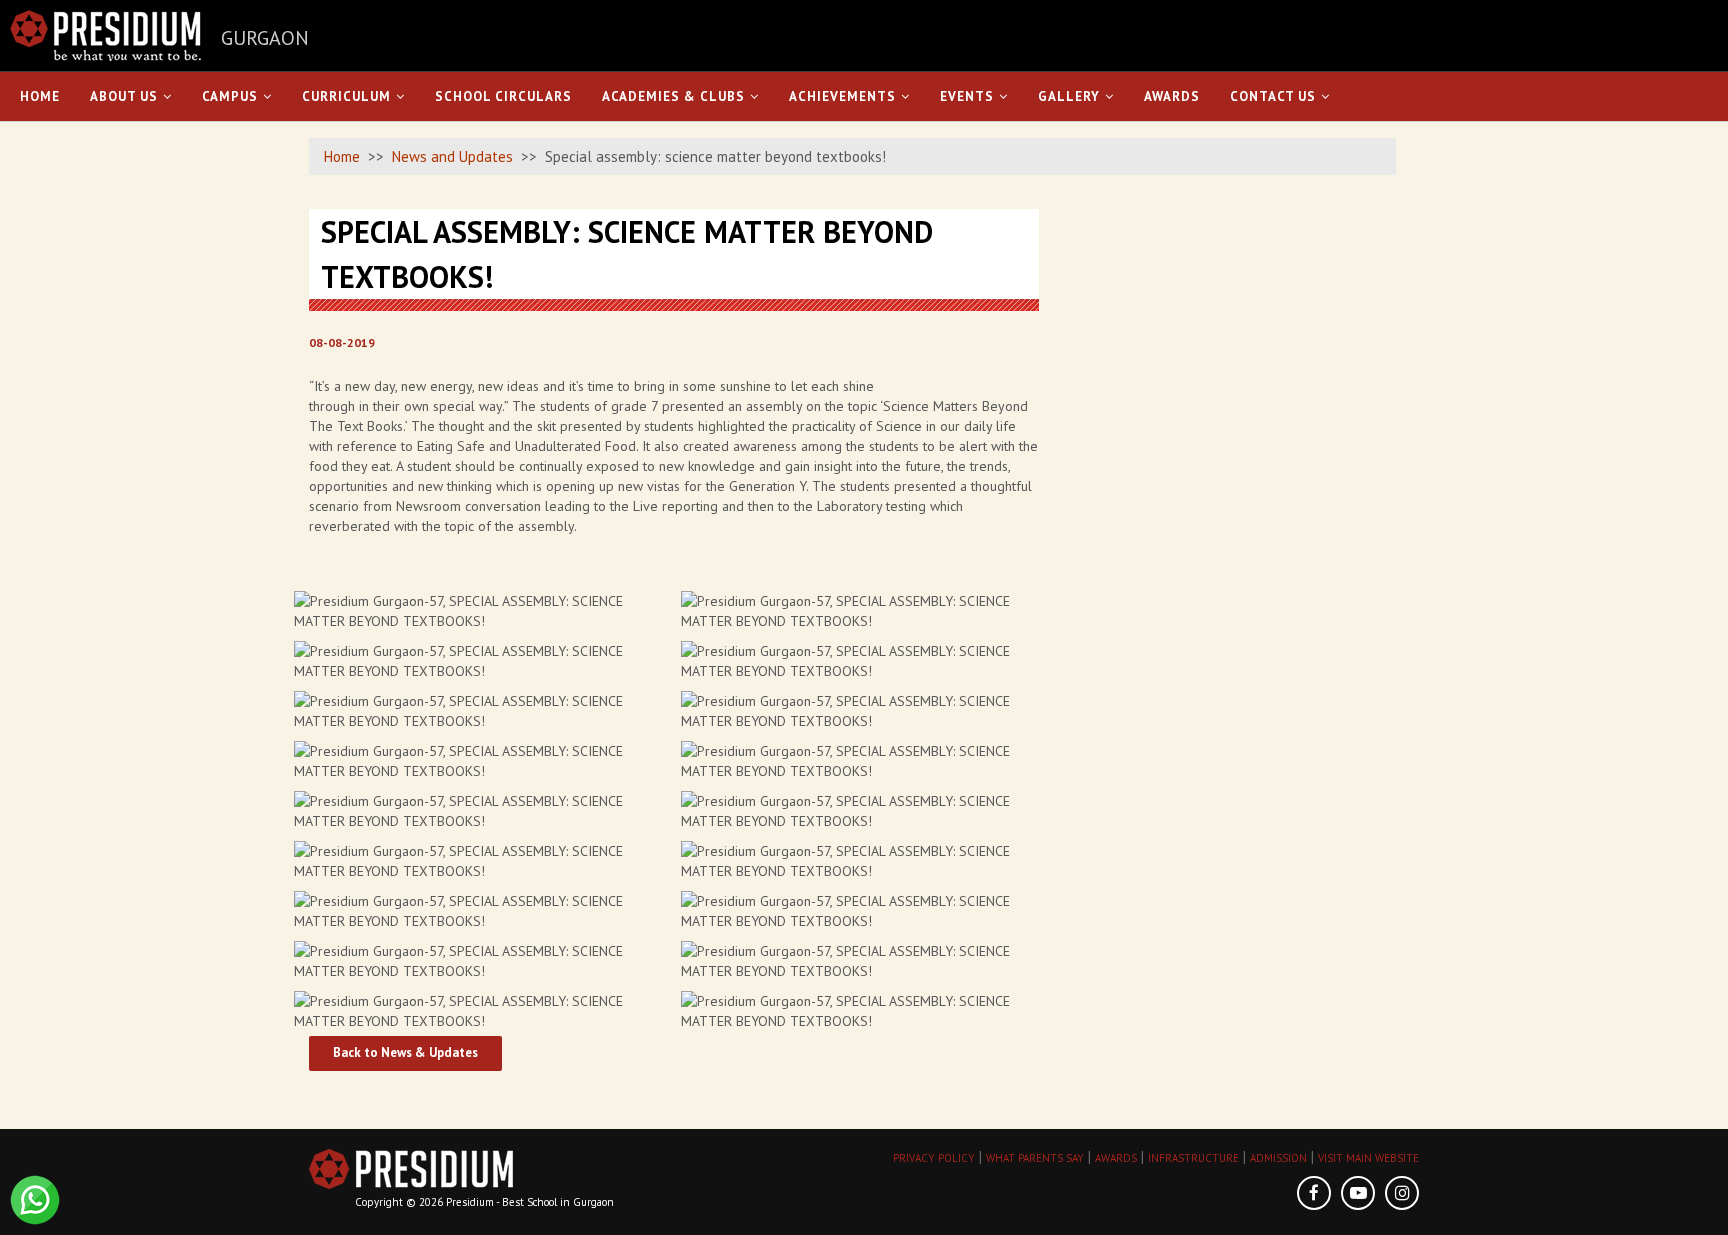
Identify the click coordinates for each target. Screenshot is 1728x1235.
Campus (230, 96)
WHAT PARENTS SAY (1035, 1158)
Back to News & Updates (405, 1052)
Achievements (842, 96)
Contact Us (1273, 96)
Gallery (1069, 96)
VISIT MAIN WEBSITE (1368, 1158)
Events (967, 96)
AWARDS (1116, 1158)
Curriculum (346, 96)
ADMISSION (1278, 1158)
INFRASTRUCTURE (1193, 1158)
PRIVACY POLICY (934, 1158)
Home (40, 96)
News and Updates (452, 156)
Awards (1172, 96)
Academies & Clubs (673, 96)
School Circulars (503, 96)
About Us (124, 96)
